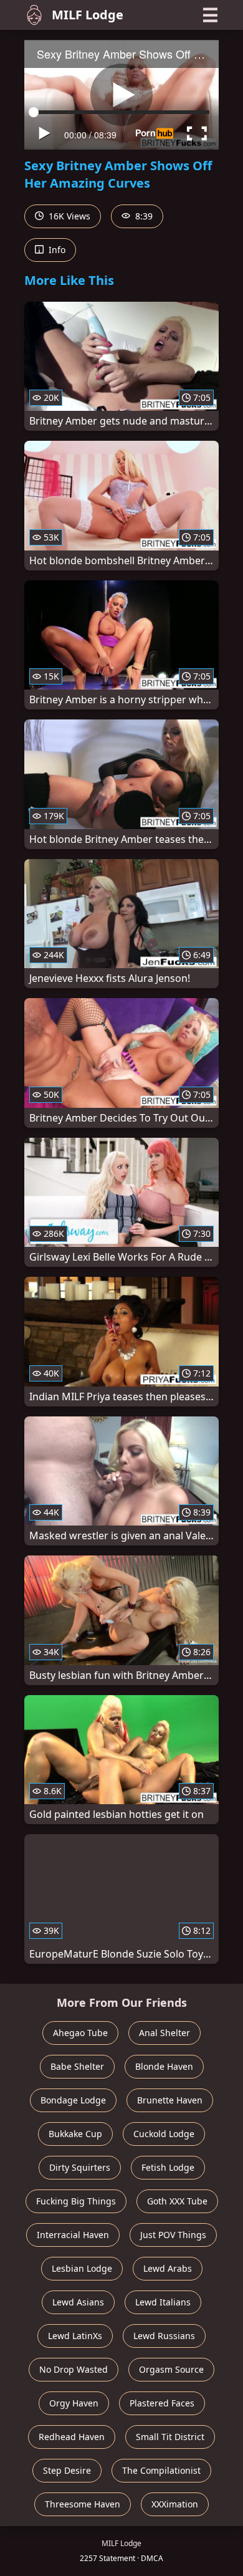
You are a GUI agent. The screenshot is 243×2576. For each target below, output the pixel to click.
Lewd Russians (164, 2336)
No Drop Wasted (74, 2369)
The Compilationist (161, 2470)
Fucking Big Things (76, 2201)
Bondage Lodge (73, 2100)
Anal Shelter (164, 2033)
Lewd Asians (78, 2302)
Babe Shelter (77, 2066)
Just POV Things (173, 2235)
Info (56, 250)
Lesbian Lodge (82, 2268)
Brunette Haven (170, 2100)
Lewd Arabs (168, 2268)
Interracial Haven (73, 2235)
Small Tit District (170, 2437)
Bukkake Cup (75, 2134)
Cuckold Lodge (164, 2134)
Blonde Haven (164, 2066)
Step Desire (67, 2470)
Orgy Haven (74, 2403)
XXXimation (175, 2504)
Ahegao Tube (80, 2033)
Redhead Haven (72, 2437)
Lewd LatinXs (75, 2336)
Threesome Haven (83, 2504)
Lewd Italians (163, 2302)
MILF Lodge (88, 15)
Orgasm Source (171, 2369)
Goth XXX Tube (177, 2201)
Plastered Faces (162, 2403)
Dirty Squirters (80, 2167)
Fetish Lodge (168, 2167)
